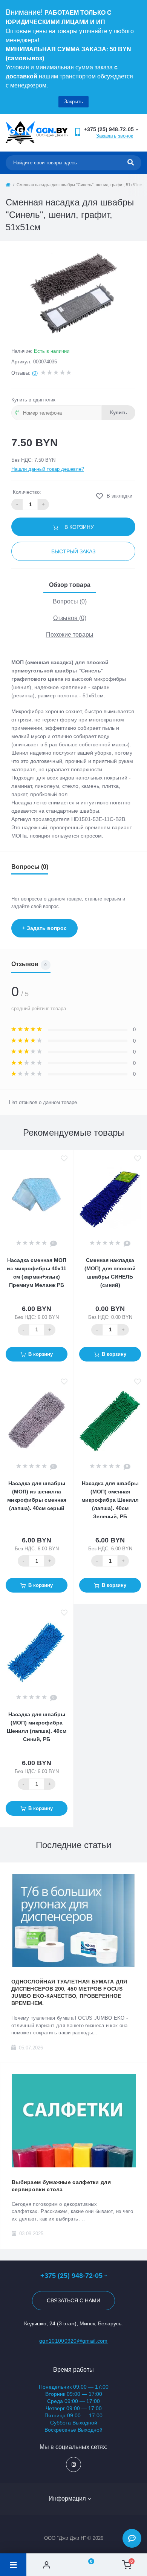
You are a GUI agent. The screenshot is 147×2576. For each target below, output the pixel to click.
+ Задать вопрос (44, 928)
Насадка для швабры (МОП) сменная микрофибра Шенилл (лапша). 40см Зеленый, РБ (110, 1500)
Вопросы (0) (70, 601)
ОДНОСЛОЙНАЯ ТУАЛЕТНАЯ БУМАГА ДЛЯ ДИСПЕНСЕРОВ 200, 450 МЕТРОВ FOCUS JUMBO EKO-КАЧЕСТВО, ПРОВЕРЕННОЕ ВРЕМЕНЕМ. (69, 1992)
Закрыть (73, 102)
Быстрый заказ (73, 551)
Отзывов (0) (70, 618)
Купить (119, 413)
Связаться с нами (73, 2300)
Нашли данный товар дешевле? (48, 469)
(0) (35, 373)
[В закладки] (64, 1159)
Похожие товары (70, 635)
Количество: (27, 492)
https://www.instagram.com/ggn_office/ (73, 2464)
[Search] (131, 163)
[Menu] (13, 2565)
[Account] (47, 2565)
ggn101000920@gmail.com (73, 2341)
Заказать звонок (115, 136)
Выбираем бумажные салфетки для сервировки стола (61, 2186)
